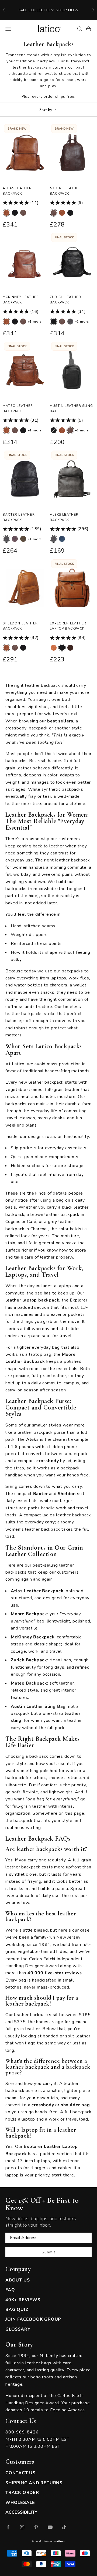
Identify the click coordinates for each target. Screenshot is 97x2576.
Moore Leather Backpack (65, 191)
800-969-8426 (22, 2432)
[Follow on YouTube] (50, 2527)
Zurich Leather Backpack (65, 300)
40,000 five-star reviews (55, 1973)
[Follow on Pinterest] (36, 2527)
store (81, 1250)
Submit (48, 2252)
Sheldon (67, 1494)
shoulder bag (75, 2105)
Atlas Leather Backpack (17, 191)
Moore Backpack (29, 1614)
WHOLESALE (20, 2503)
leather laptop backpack (32, 1300)
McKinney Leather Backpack (21, 300)
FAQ (10, 2290)
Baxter (41, 1494)
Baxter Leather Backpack (19, 517)
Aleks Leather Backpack (64, 517)
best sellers (60, 721)
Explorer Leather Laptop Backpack (68, 626)
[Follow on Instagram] (22, 2527)
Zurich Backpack (29, 1660)
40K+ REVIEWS (23, 2300)
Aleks (32, 1439)
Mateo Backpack (29, 1683)
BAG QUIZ (17, 2310)
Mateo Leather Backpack (18, 408)
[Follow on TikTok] (64, 2527)
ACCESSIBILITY (21, 2512)
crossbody (48, 1461)
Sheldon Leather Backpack (20, 626)
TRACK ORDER (22, 2493)
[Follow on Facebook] (8, 2527)
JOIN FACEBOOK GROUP (33, 2319)
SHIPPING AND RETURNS (34, 2483)
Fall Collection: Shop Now (49, 10)
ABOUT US (18, 2280)
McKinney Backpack (33, 1637)
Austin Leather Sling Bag (71, 408)
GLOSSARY (18, 2329)
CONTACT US (20, 2473)
